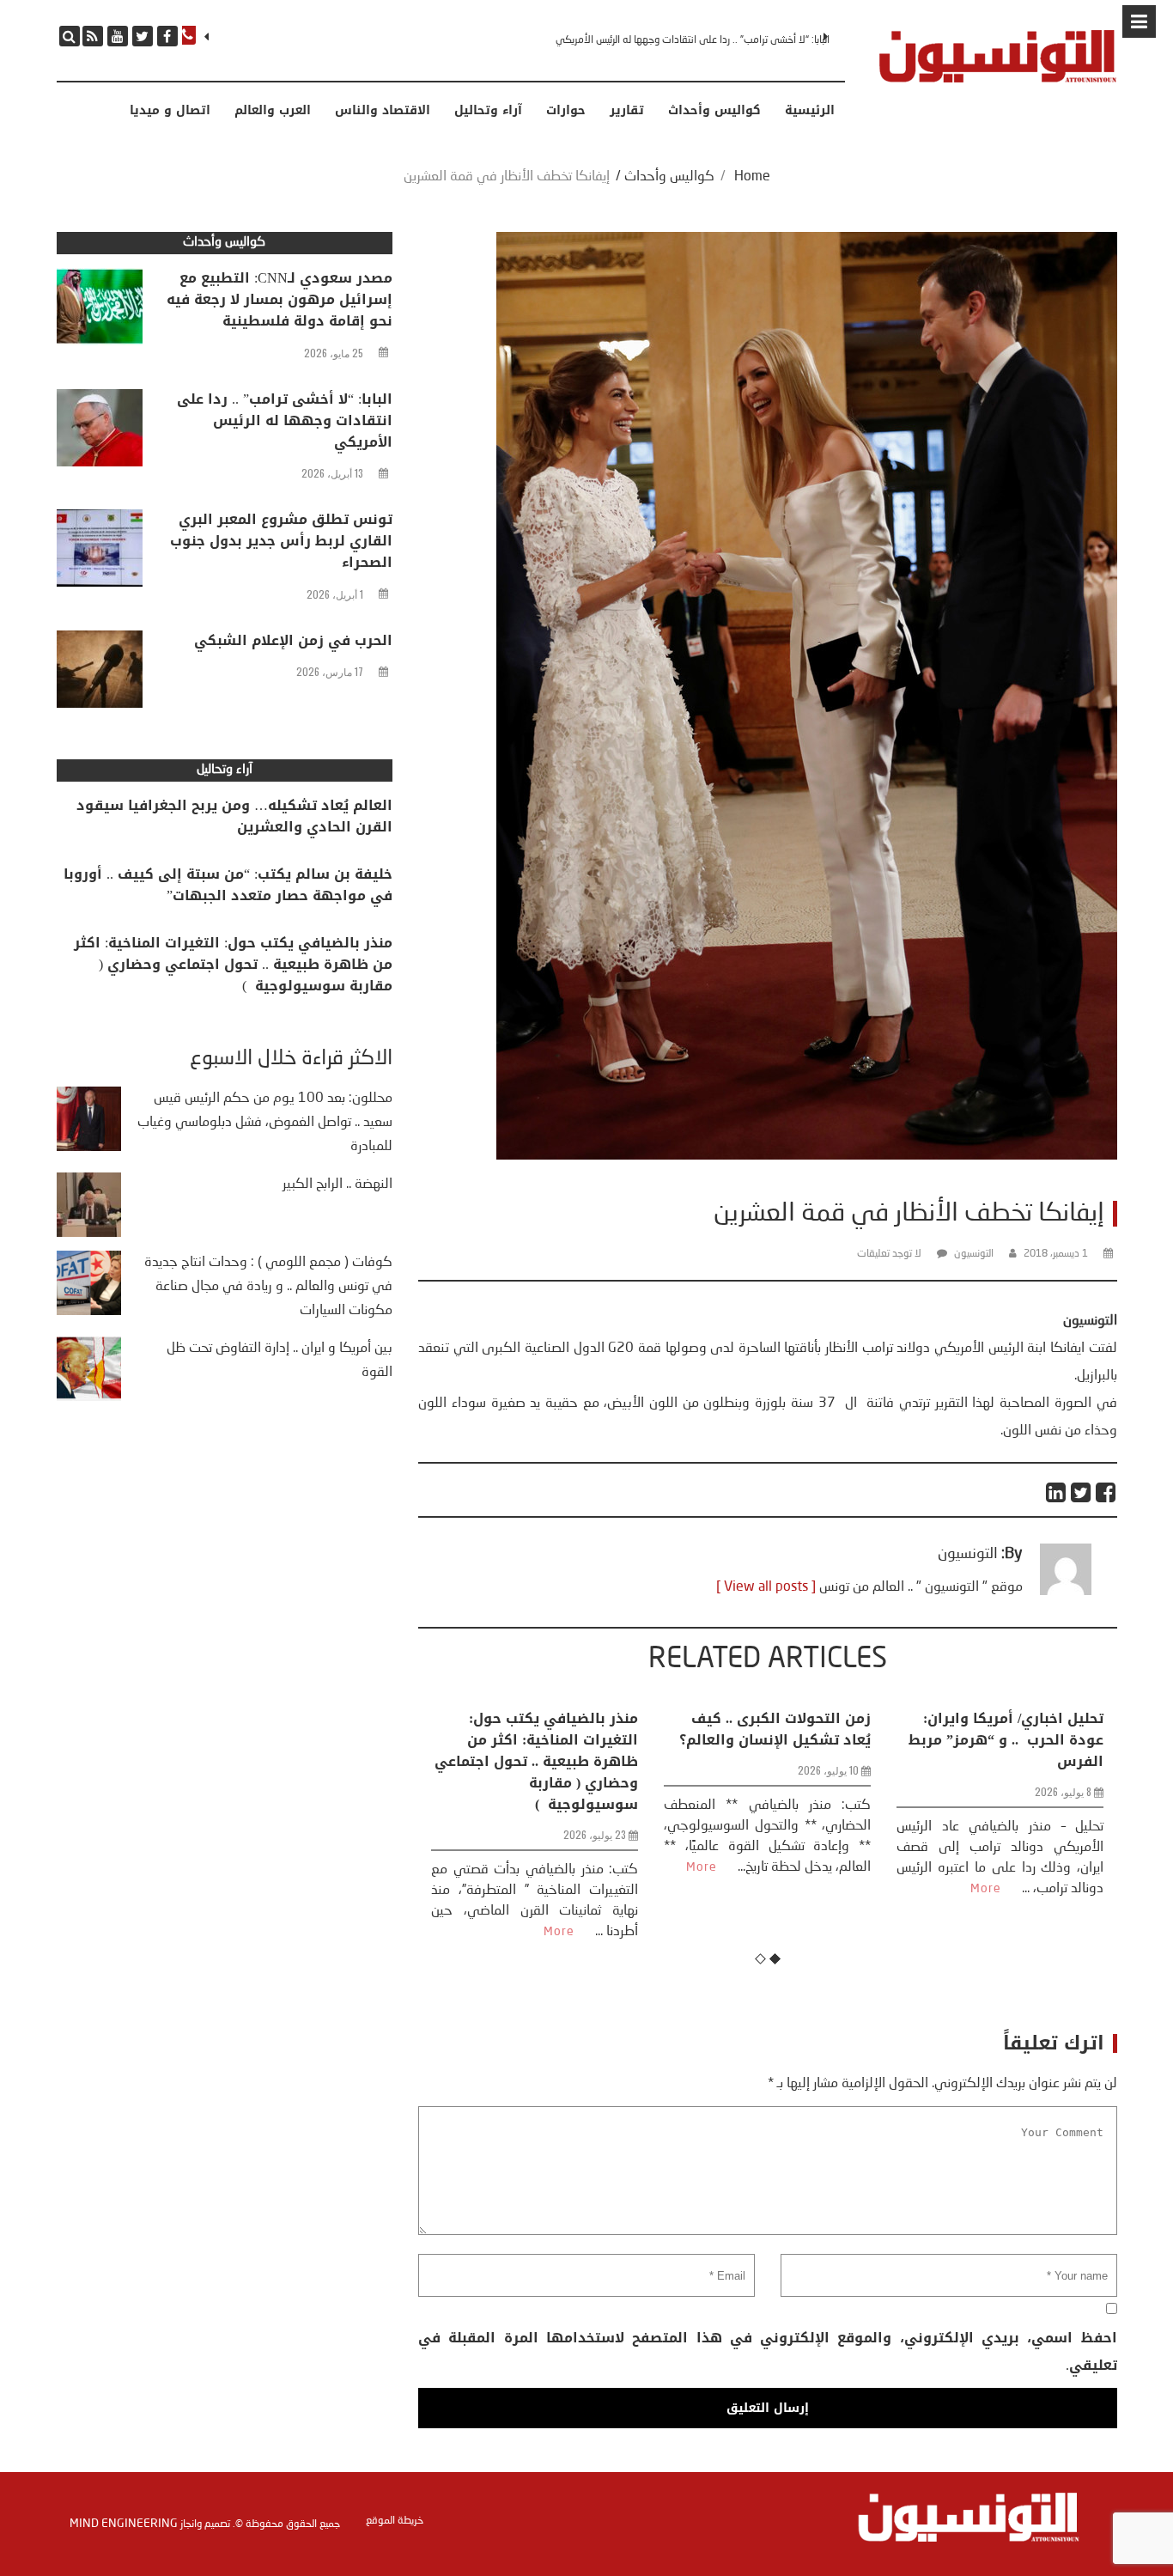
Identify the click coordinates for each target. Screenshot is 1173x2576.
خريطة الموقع (395, 2521)
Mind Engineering (124, 2524)
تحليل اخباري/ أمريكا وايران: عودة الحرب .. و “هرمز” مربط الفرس (773, 1740)
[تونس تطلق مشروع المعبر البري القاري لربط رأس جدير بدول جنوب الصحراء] (100, 552)
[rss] (93, 36)
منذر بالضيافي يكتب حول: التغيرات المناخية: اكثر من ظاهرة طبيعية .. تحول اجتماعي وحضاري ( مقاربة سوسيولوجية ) (233, 964)
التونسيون (974, 1254)
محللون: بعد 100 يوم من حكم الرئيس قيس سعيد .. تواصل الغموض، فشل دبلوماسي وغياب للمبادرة (265, 1123)
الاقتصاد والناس (383, 111)
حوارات (566, 111)
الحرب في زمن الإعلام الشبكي (293, 640)
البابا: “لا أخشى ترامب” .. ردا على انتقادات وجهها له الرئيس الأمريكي (285, 420)
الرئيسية (810, 111)
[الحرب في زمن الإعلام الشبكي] (100, 673)
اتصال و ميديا (170, 111)
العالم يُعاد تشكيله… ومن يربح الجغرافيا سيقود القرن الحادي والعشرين (234, 816)
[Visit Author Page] (1066, 1592)
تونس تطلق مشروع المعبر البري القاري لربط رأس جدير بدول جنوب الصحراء (684, 40)
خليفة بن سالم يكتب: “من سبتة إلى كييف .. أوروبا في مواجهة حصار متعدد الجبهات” (228, 885)
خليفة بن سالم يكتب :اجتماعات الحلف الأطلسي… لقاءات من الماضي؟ (1003, 1740)
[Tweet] (1082, 1492)
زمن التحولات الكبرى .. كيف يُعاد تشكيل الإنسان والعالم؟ (542, 1729)
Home (752, 177)
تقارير (627, 111)
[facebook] (167, 36)
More (469, 1867)
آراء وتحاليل (488, 111)
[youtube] (118, 36)
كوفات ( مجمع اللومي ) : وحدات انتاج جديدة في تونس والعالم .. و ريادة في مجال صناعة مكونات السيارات (268, 1287)
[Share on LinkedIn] (1057, 1492)
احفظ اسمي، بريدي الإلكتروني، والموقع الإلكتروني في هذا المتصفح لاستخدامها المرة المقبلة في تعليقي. (767, 2351)
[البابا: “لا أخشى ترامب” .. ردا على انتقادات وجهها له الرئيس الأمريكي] (100, 432)
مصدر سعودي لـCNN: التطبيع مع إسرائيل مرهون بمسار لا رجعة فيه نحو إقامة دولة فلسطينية (280, 299)
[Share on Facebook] (1106, 1492)
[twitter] (143, 36)
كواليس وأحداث (714, 111)
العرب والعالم (273, 111)
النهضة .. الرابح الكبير (337, 1184)
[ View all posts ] (766, 1587)
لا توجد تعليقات (889, 1254)
